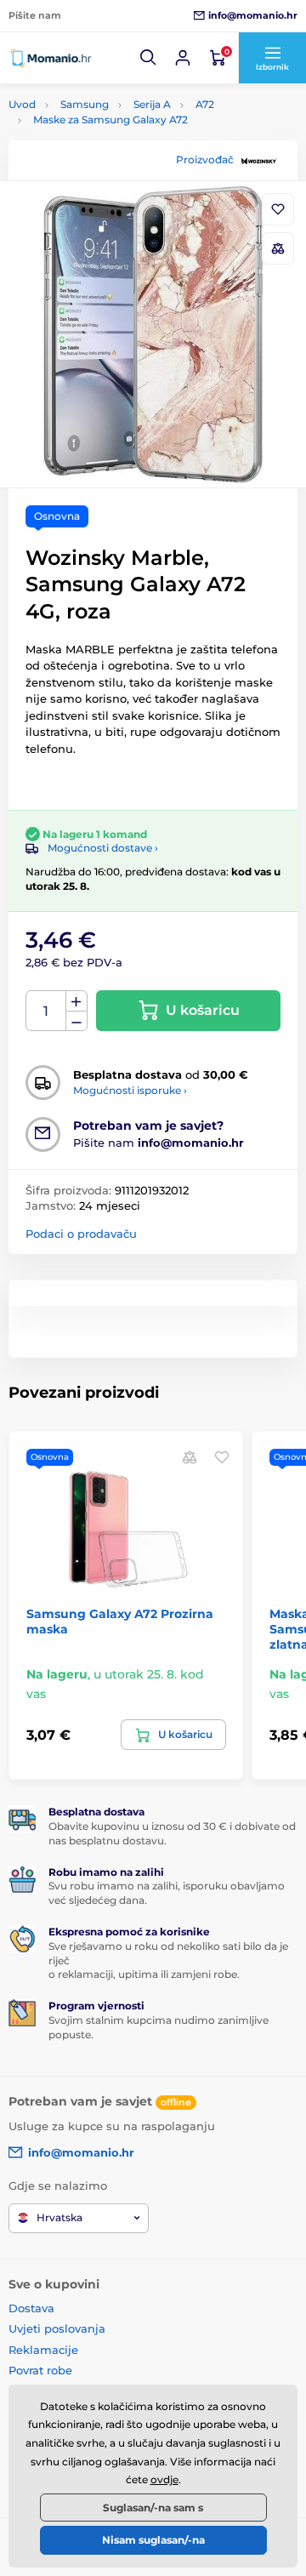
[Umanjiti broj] (76, 1021)
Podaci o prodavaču (81, 1234)
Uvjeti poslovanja (57, 2328)
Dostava (31, 2308)
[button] (149, 58)
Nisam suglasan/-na (153, 2540)
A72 (205, 104)
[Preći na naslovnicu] (51, 57)
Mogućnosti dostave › (103, 848)
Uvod (22, 104)
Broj (46, 1011)
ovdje (164, 2479)
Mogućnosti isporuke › (130, 1090)
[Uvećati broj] (76, 1001)
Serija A (152, 104)
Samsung (85, 104)
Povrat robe (40, 2370)
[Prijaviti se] (183, 58)
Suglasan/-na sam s (153, 2508)
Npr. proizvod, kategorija (117, 126)
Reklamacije (43, 2350)
